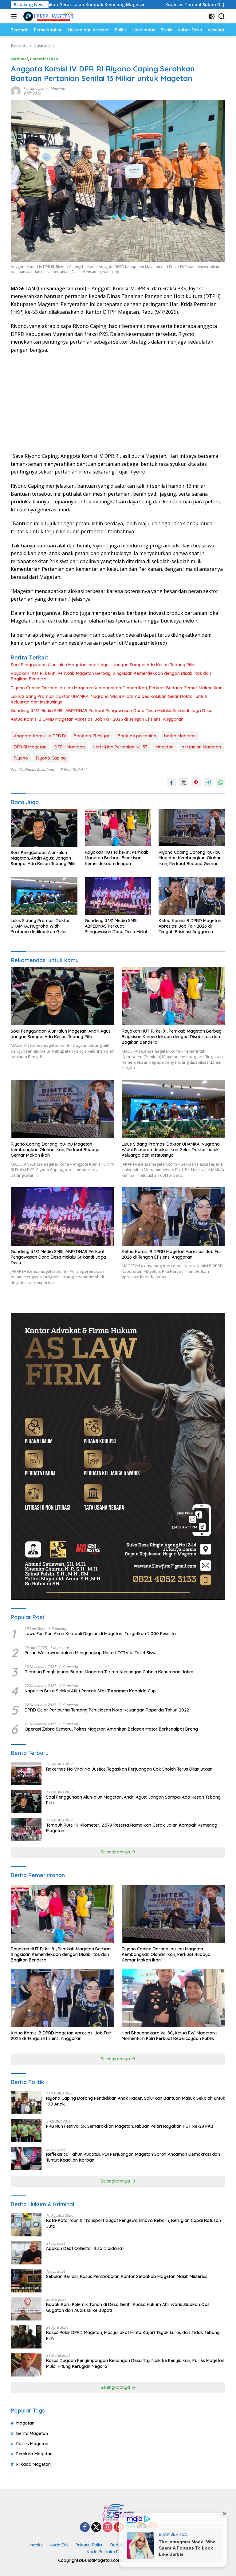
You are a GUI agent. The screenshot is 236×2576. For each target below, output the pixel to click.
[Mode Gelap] (212, 16)
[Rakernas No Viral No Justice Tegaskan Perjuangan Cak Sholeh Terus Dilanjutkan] (26, 1774)
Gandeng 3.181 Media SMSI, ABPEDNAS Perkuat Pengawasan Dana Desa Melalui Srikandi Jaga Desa (112, 711)
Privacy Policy (90, 2545)
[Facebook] (85, 2528)
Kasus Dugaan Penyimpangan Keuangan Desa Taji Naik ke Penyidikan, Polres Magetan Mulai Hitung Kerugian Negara (135, 2363)
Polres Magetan (32, 2444)
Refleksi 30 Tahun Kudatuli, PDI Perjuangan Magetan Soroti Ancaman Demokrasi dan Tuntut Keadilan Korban (133, 2157)
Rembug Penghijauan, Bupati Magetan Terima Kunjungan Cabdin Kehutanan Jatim (109, 1672)
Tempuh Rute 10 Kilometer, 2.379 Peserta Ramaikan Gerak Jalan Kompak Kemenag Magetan (132, 1828)
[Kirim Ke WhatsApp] (221, 783)
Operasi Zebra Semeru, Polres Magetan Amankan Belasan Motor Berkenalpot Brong (111, 1729)
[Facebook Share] (171, 783)
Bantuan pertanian (137, 736)
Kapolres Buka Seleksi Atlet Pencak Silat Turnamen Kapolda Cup (90, 1691)
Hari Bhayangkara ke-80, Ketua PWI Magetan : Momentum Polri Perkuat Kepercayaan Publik (169, 2036)
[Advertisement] (118, 403)
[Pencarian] (222, 16)
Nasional (19, 59)
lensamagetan (36, 89)
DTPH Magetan (70, 747)
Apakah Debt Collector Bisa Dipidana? (85, 2248)
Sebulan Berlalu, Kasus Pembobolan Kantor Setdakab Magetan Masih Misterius (127, 2276)
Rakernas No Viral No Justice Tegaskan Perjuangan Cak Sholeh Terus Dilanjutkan (129, 1769)
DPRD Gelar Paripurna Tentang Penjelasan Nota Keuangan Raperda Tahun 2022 (107, 1710)
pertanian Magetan (201, 747)
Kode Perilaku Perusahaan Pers (119, 2552)
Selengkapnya (116, 1852)
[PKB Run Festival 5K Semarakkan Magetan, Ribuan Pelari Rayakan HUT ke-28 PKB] (26, 2131)
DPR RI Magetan (30, 747)
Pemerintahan (44, 59)
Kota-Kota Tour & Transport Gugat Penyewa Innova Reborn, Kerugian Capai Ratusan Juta (134, 2223)
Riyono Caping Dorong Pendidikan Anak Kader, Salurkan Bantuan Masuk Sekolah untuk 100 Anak (136, 2101)
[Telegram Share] (208, 783)
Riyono (21, 758)
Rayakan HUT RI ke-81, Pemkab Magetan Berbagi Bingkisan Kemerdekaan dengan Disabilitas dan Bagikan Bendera (111, 676)
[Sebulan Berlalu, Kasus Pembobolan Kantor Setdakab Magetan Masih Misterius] (26, 2281)
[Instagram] (108, 2528)
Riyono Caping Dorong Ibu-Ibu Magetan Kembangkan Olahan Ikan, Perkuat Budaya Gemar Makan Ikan (117, 688)
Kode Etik (59, 2545)
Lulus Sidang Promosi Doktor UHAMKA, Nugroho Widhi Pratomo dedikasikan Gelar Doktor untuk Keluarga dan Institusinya (109, 699)
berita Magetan (180, 736)
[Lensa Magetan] (47, 16)
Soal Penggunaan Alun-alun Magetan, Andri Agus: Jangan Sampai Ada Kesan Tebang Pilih (102, 665)
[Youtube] (119, 2528)
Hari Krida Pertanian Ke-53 (120, 747)
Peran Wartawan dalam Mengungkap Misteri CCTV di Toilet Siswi (90, 1653)
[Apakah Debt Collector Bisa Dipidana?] (26, 2253)
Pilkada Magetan (33, 2464)
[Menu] (15, 16)
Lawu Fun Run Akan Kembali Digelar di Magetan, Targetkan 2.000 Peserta (100, 1634)
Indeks (36, 2545)
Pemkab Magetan (34, 2454)
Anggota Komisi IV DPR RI (40, 736)
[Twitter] (96, 2528)
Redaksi (118, 2545)
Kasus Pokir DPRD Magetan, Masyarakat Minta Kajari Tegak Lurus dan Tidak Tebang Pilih (133, 2335)
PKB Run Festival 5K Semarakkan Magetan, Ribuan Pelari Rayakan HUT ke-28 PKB (130, 2126)
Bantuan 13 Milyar (92, 736)
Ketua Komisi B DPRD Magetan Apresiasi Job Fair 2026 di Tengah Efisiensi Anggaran (97, 719)
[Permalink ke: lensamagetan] (16, 91)
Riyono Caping (51, 758)
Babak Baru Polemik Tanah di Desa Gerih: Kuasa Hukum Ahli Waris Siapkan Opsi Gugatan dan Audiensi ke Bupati (128, 2307)
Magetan (58, 89)
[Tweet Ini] (184, 783)
